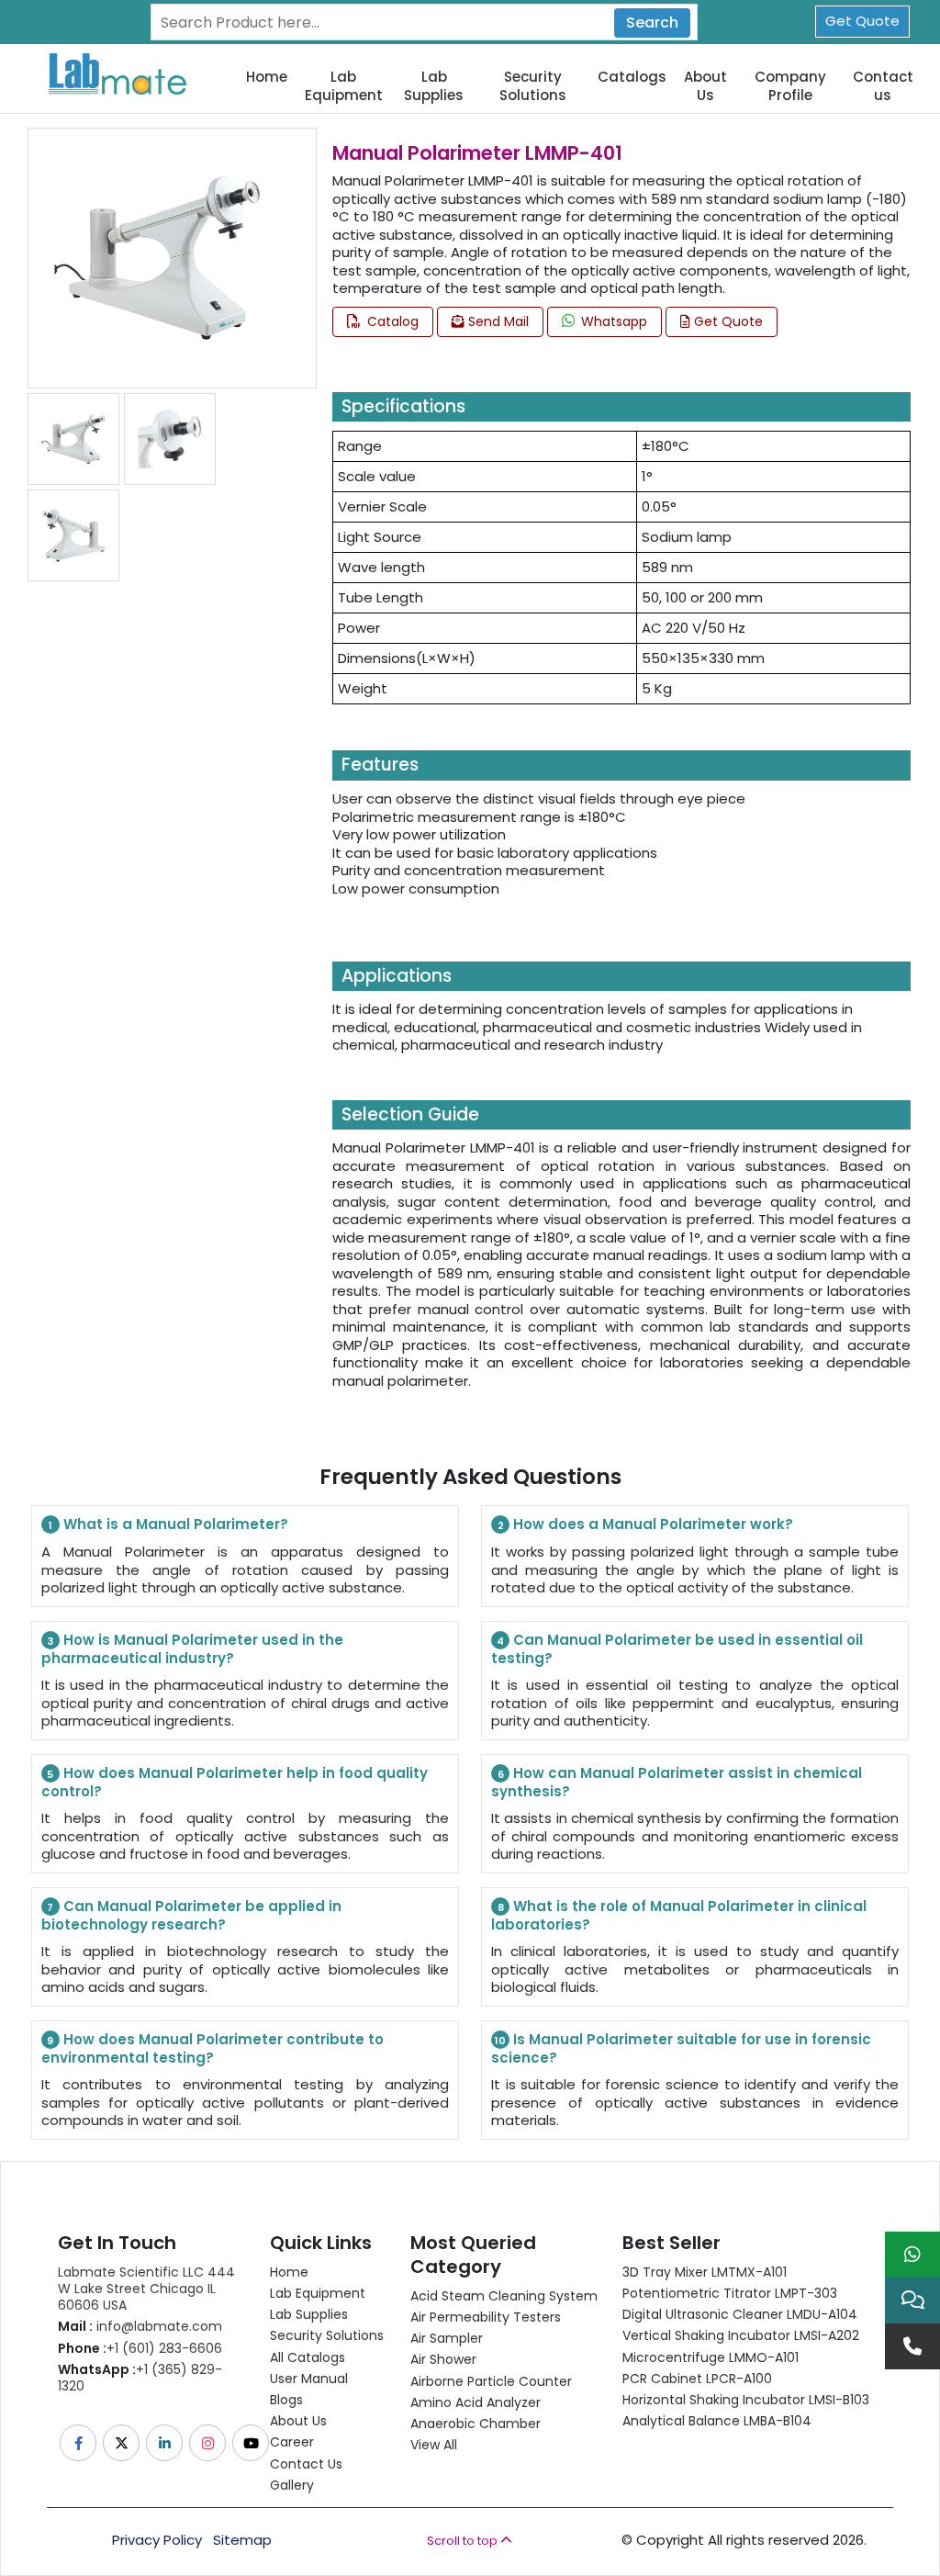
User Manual (309, 2379)
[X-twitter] (123, 2443)
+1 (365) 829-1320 (140, 2378)
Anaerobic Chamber (476, 2424)
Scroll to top (464, 2541)
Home (267, 77)
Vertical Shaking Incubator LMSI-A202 (741, 2335)
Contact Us (306, 2464)
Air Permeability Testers (486, 2317)
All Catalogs (308, 2357)
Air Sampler (447, 2338)
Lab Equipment (344, 86)
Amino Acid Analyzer (476, 2402)
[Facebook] (79, 2443)
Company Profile (790, 86)
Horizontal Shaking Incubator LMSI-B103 (746, 2400)
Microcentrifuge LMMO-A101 (711, 2357)
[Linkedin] (166, 2443)
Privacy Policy (157, 2540)
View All (434, 2445)
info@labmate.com (140, 2326)
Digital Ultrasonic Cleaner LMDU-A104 (740, 2314)
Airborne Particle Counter (491, 2381)
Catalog (391, 321)
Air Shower (443, 2359)
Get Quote (862, 21)
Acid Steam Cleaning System (504, 2296)
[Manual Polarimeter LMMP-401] (158, 257)
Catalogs (632, 77)
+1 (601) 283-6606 (140, 2348)
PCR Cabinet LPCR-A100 (697, 2379)
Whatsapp (612, 321)
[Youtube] (252, 2443)
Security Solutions (533, 86)
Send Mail (497, 321)
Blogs (286, 2400)
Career (292, 2442)
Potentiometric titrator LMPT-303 (730, 2293)
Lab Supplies (434, 86)
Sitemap (242, 2540)
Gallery (292, 2485)
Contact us (883, 86)
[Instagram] (209, 2443)
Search (652, 22)
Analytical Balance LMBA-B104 (717, 2421)
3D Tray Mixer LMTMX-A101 (705, 2272)
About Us (705, 86)
